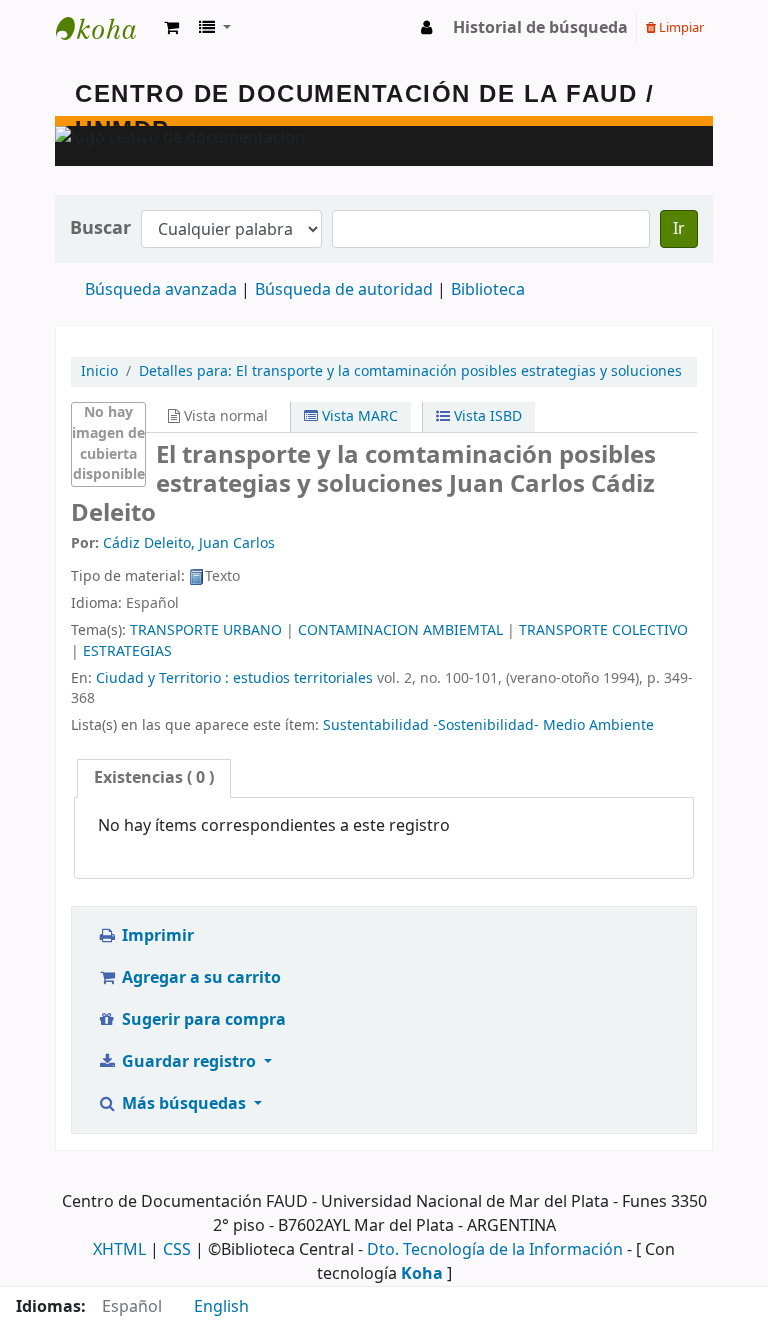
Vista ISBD (486, 416)
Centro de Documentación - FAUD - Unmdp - (106, 28)
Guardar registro (189, 1062)
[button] (171, 28)
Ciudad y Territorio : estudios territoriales (234, 678)
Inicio (99, 371)
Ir (679, 229)
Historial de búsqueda (540, 28)
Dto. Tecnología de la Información (495, 1250)
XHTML (119, 1250)
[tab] (154, 778)
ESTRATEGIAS (127, 651)
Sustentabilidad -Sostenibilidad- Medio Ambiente (488, 725)
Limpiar (680, 27)
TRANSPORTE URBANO (206, 630)
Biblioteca (488, 290)
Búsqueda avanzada (161, 290)
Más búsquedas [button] (184, 1104)
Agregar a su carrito (199, 978)
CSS (177, 1250)
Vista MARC (358, 416)
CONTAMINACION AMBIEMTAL (400, 630)
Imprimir (156, 936)
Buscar (100, 228)
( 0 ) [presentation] (154, 778)
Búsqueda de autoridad (344, 290)
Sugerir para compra (202, 1020)
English (221, 1307)
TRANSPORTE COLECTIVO (603, 630)
